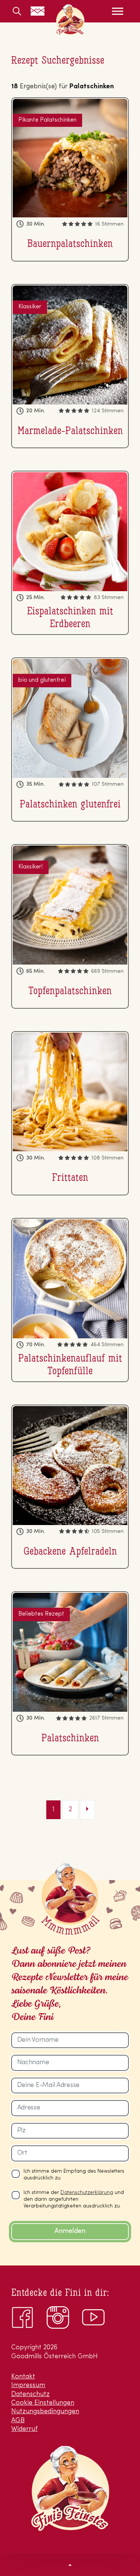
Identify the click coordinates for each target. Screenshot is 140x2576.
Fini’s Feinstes (70, 20)
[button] (70, 2565)
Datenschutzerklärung (87, 2192)
